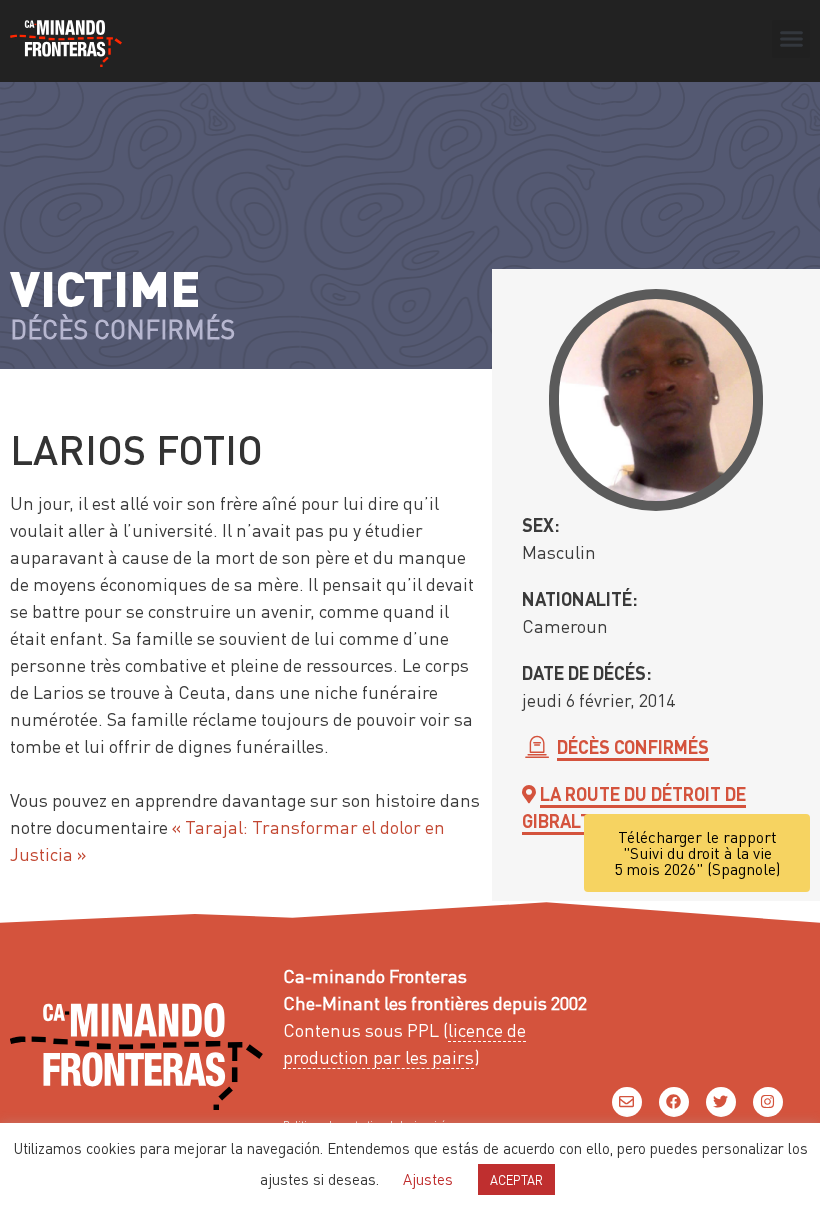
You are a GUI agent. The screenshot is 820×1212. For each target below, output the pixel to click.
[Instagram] (768, 1102)
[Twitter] (721, 1102)
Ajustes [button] (428, 1179)
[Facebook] (674, 1102)
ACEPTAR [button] (516, 1179)
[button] (791, 39)
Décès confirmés (633, 746)
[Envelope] (627, 1102)
